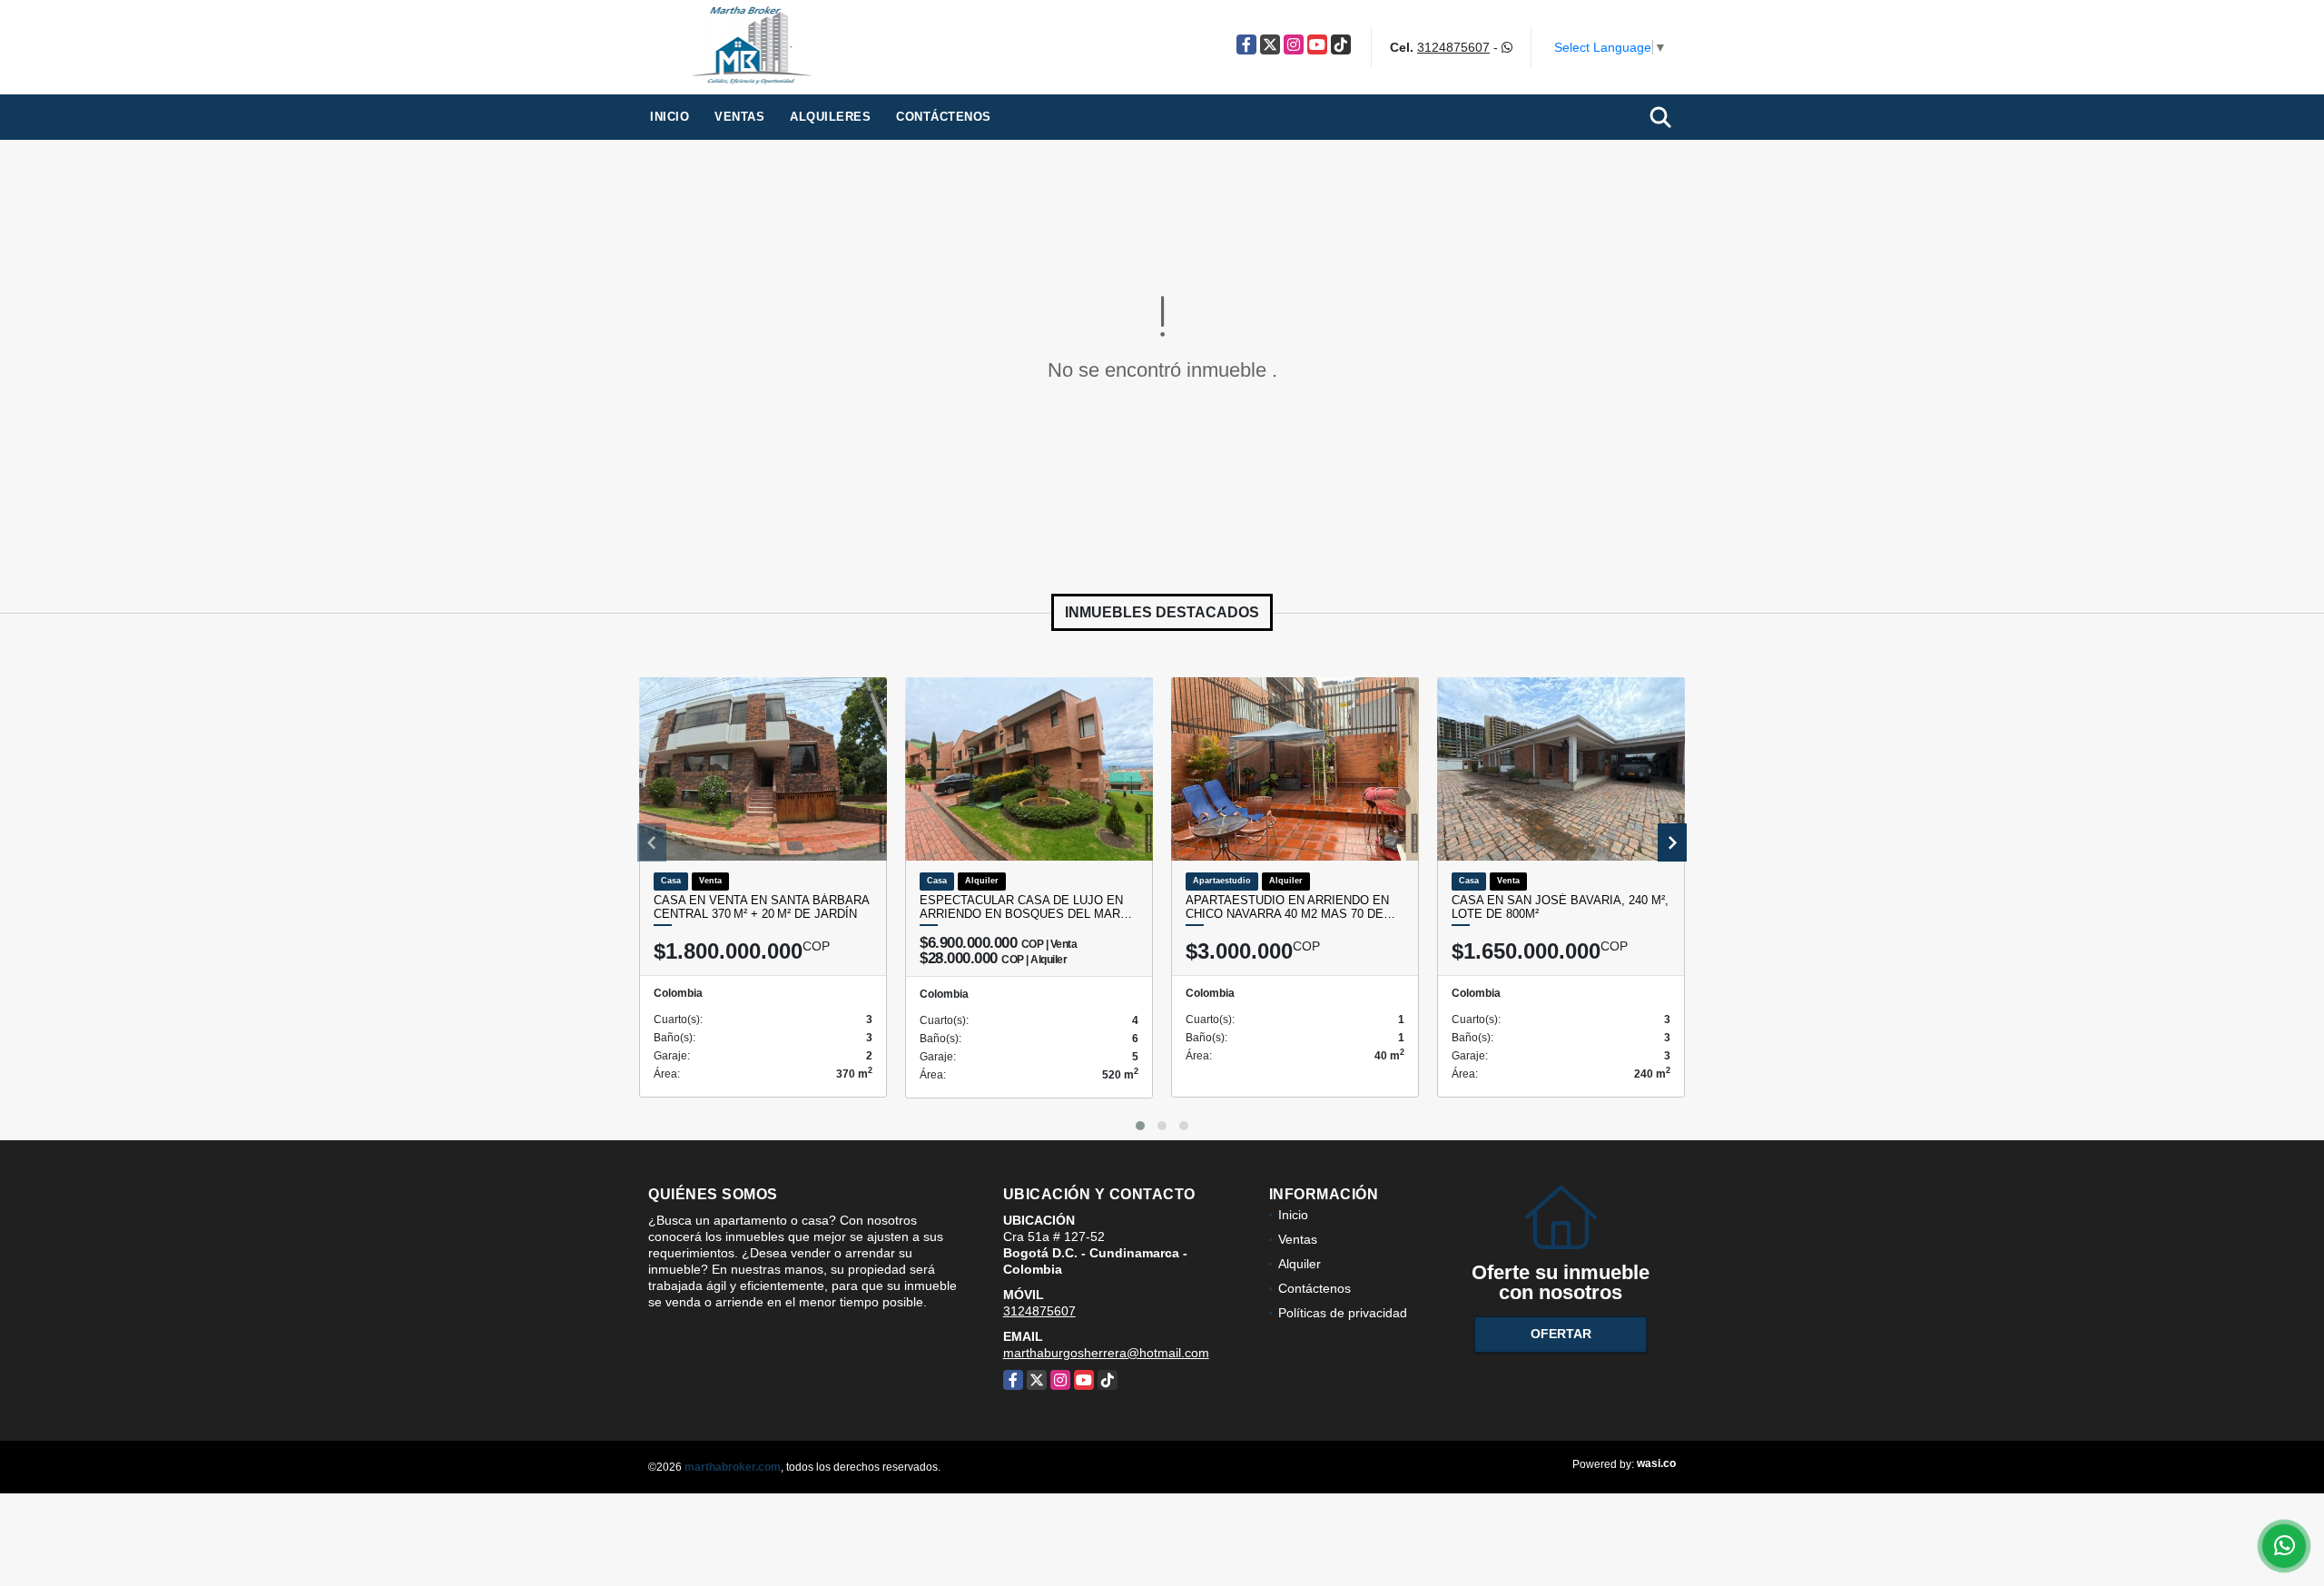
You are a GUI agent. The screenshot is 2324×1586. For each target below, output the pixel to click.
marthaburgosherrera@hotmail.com (1106, 1353)
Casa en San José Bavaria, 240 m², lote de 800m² (1560, 907)
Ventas (739, 117)
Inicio (670, 117)
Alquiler (1300, 1264)
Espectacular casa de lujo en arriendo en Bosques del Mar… (1026, 907)
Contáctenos (944, 117)
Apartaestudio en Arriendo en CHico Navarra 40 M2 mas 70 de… (1290, 907)
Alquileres (830, 117)
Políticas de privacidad (1343, 1313)
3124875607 (1453, 47)
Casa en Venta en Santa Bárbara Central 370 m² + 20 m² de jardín (761, 907)
